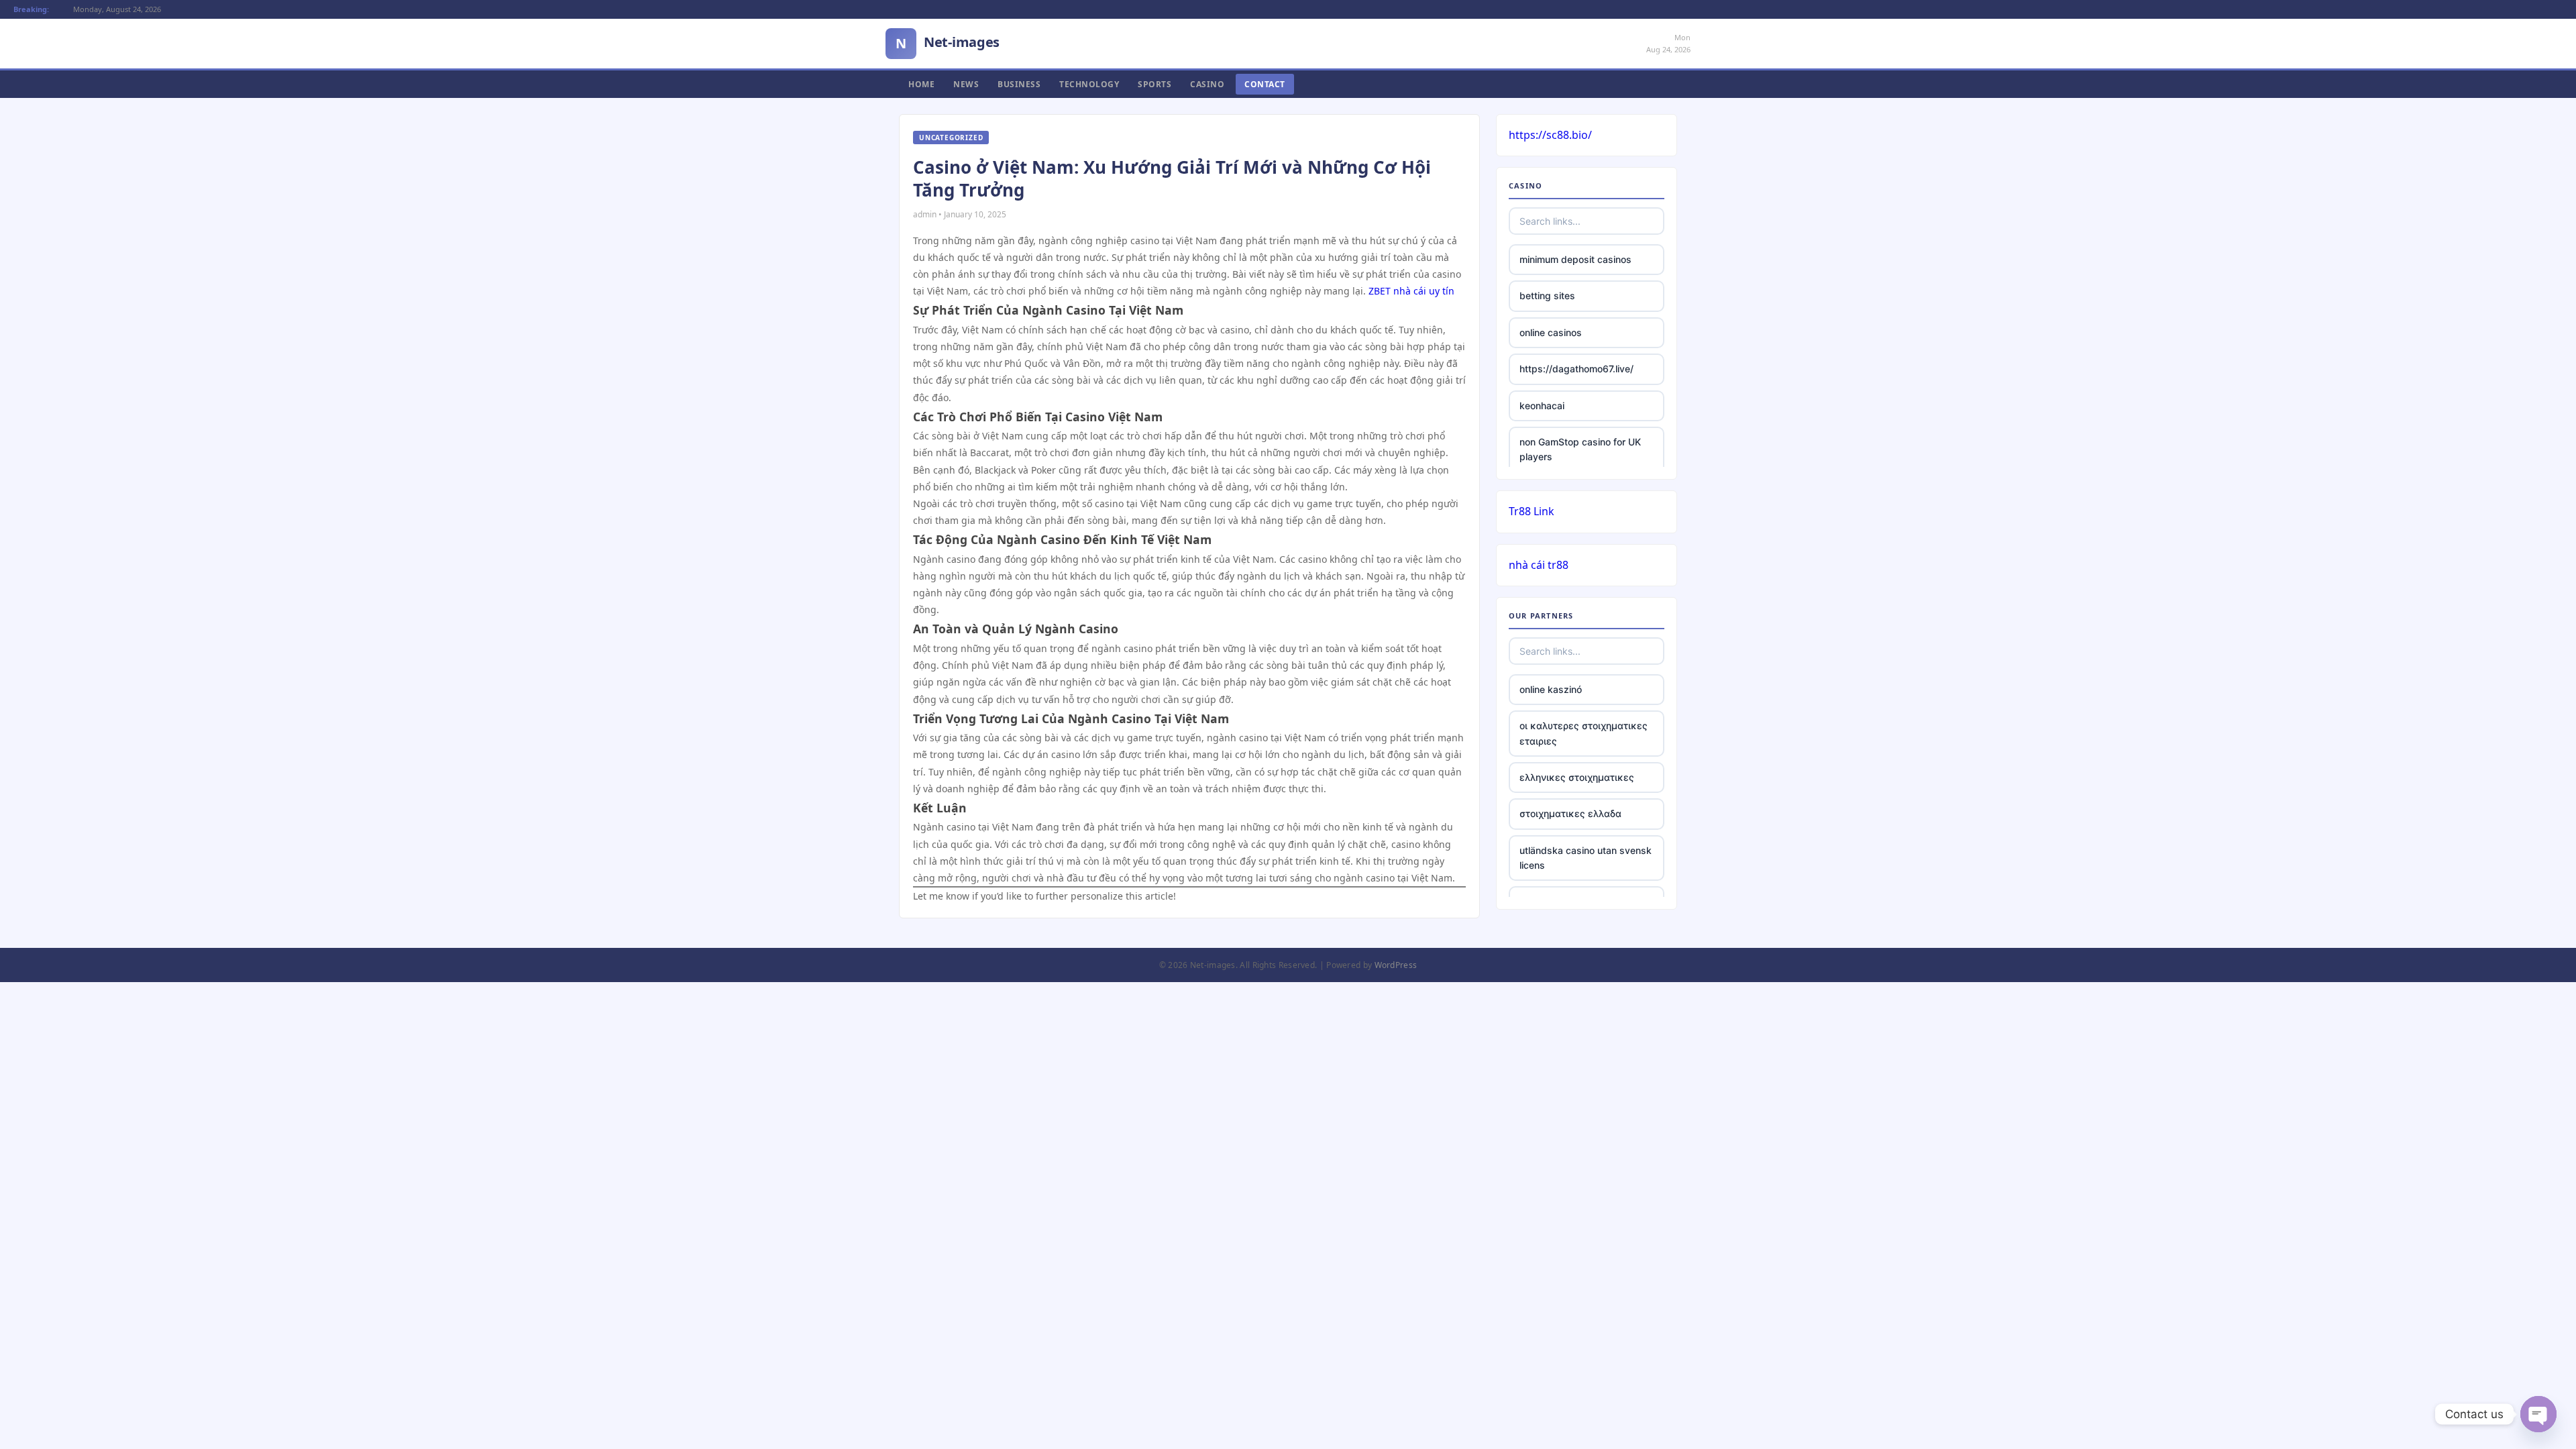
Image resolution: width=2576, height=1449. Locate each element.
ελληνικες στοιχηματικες (1577, 777)
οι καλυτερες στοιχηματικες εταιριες (1584, 733)
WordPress (1396, 965)
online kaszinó (1551, 689)
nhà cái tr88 (1539, 565)
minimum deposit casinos (1575, 259)
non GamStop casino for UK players (1580, 449)
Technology (1089, 84)
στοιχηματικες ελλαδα (1570, 813)
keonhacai (1542, 406)
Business (1019, 84)
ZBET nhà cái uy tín (1411, 291)
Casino (1207, 84)
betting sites (1547, 296)
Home (921, 84)
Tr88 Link (1532, 511)
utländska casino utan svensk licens (1586, 858)
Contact (1265, 84)
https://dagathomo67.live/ (1576, 369)
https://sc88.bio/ (1550, 135)
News (966, 84)
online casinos (1551, 332)
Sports (1155, 84)
